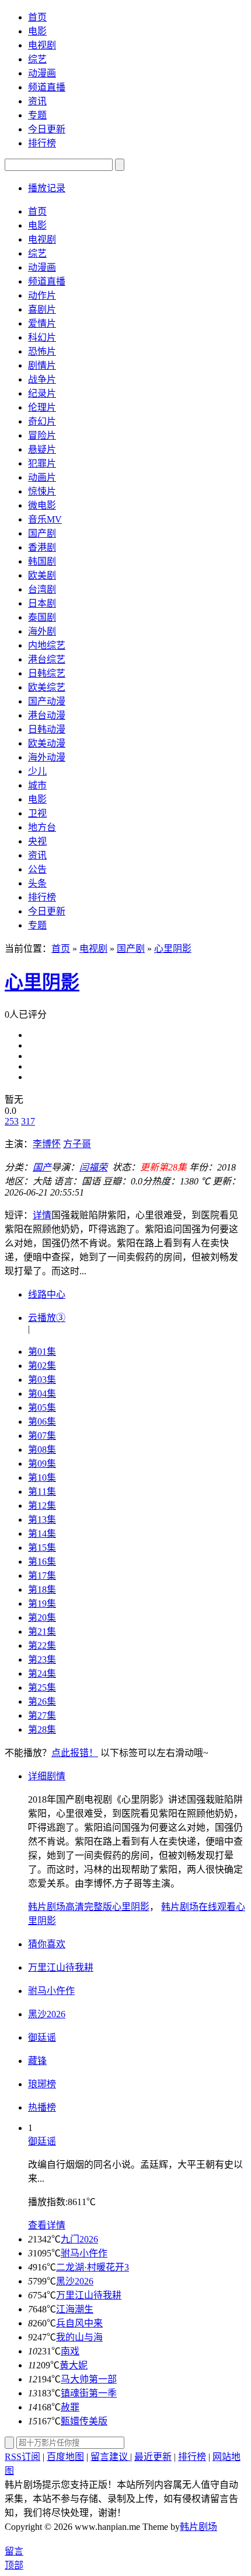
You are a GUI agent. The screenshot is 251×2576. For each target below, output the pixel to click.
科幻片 (42, 337)
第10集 (42, 1478)
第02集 (42, 1366)
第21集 (42, 1632)
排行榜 (42, 143)
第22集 (42, 1646)
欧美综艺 (47, 687)
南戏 (70, 2351)
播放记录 (47, 188)
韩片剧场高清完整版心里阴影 (89, 1907)
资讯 (37, 101)
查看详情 (47, 2225)
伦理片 (42, 407)
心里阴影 (173, 949)
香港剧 (42, 547)
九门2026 (79, 2239)
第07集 (42, 1436)
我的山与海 (79, 2337)
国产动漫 (47, 701)
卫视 (37, 813)
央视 (37, 841)
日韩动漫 (47, 729)
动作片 (42, 295)
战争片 (42, 379)
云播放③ (47, 1318)
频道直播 (47, 87)
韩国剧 (42, 561)
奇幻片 (42, 421)
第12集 (42, 1506)
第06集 (42, 1422)
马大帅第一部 (89, 2379)
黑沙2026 (75, 2281)
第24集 (42, 1673)
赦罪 (70, 2407)
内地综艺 (47, 645)
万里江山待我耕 (89, 2295)
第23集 (42, 1659)
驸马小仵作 (84, 2253)
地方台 (42, 827)
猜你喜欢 (47, 1944)
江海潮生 (75, 2309)
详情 (42, 1215)
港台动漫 (47, 715)
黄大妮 (74, 2365)
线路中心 (47, 1294)
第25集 (42, 1687)
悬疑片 (42, 449)
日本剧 (42, 603)
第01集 (42, 1352)
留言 (14, 2551)
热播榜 (42, 2107)
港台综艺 (47, 659)
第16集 (42, 1562)
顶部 (14, 2565)
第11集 (42, 1492)
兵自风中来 (79, 2323)
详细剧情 (47, 1776)
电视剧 (42, 45)
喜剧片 (42, 309)
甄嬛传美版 (84, 2421)
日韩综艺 (47, 673)
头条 (37, 883)
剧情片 (42, 365)
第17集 (42, 1576)
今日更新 (47, 129)
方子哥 (77, 1144)
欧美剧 (42, 575)
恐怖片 (42, 351)
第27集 (42, 1715)
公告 (37, 869)
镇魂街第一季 (89, 2393)
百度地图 (65, 2457)
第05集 (42, 1408)
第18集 (42, 1590)
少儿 (37, 771)
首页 (37, 17)
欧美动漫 (47, 743)
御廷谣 (42, 2141)
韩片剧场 (198, 2527)
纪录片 (42, 393)
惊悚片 (42, 491)
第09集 (42, 1464)
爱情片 (42, 323)
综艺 (37, 59)
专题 (37, 115)
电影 (37, 31)
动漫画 (42, 73)
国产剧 (42, 533)
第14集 (42, 1534)
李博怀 (47, 1144)
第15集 (42, 1548)
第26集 (42, 1701)
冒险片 (42, 435)
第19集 (42, 1604)
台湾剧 (42, 589)
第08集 (42, 1450)
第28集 (42, 1729)
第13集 (42, 1520)
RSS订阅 (22, 2457)
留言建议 (110, 2457)
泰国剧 (42, 617)
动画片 (42, 477)
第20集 (42, 1618)
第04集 (42, 1394)
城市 (37, 785)
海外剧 (42, 631)
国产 (42, 1167)
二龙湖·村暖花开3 (93, 2267)
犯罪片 (42, 463)
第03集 (42, 1380)
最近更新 (153, 2457)
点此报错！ (75, 1753)
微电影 (42, 505)
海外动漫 (47, 757)
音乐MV (45, 519)
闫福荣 (93, 1167)
